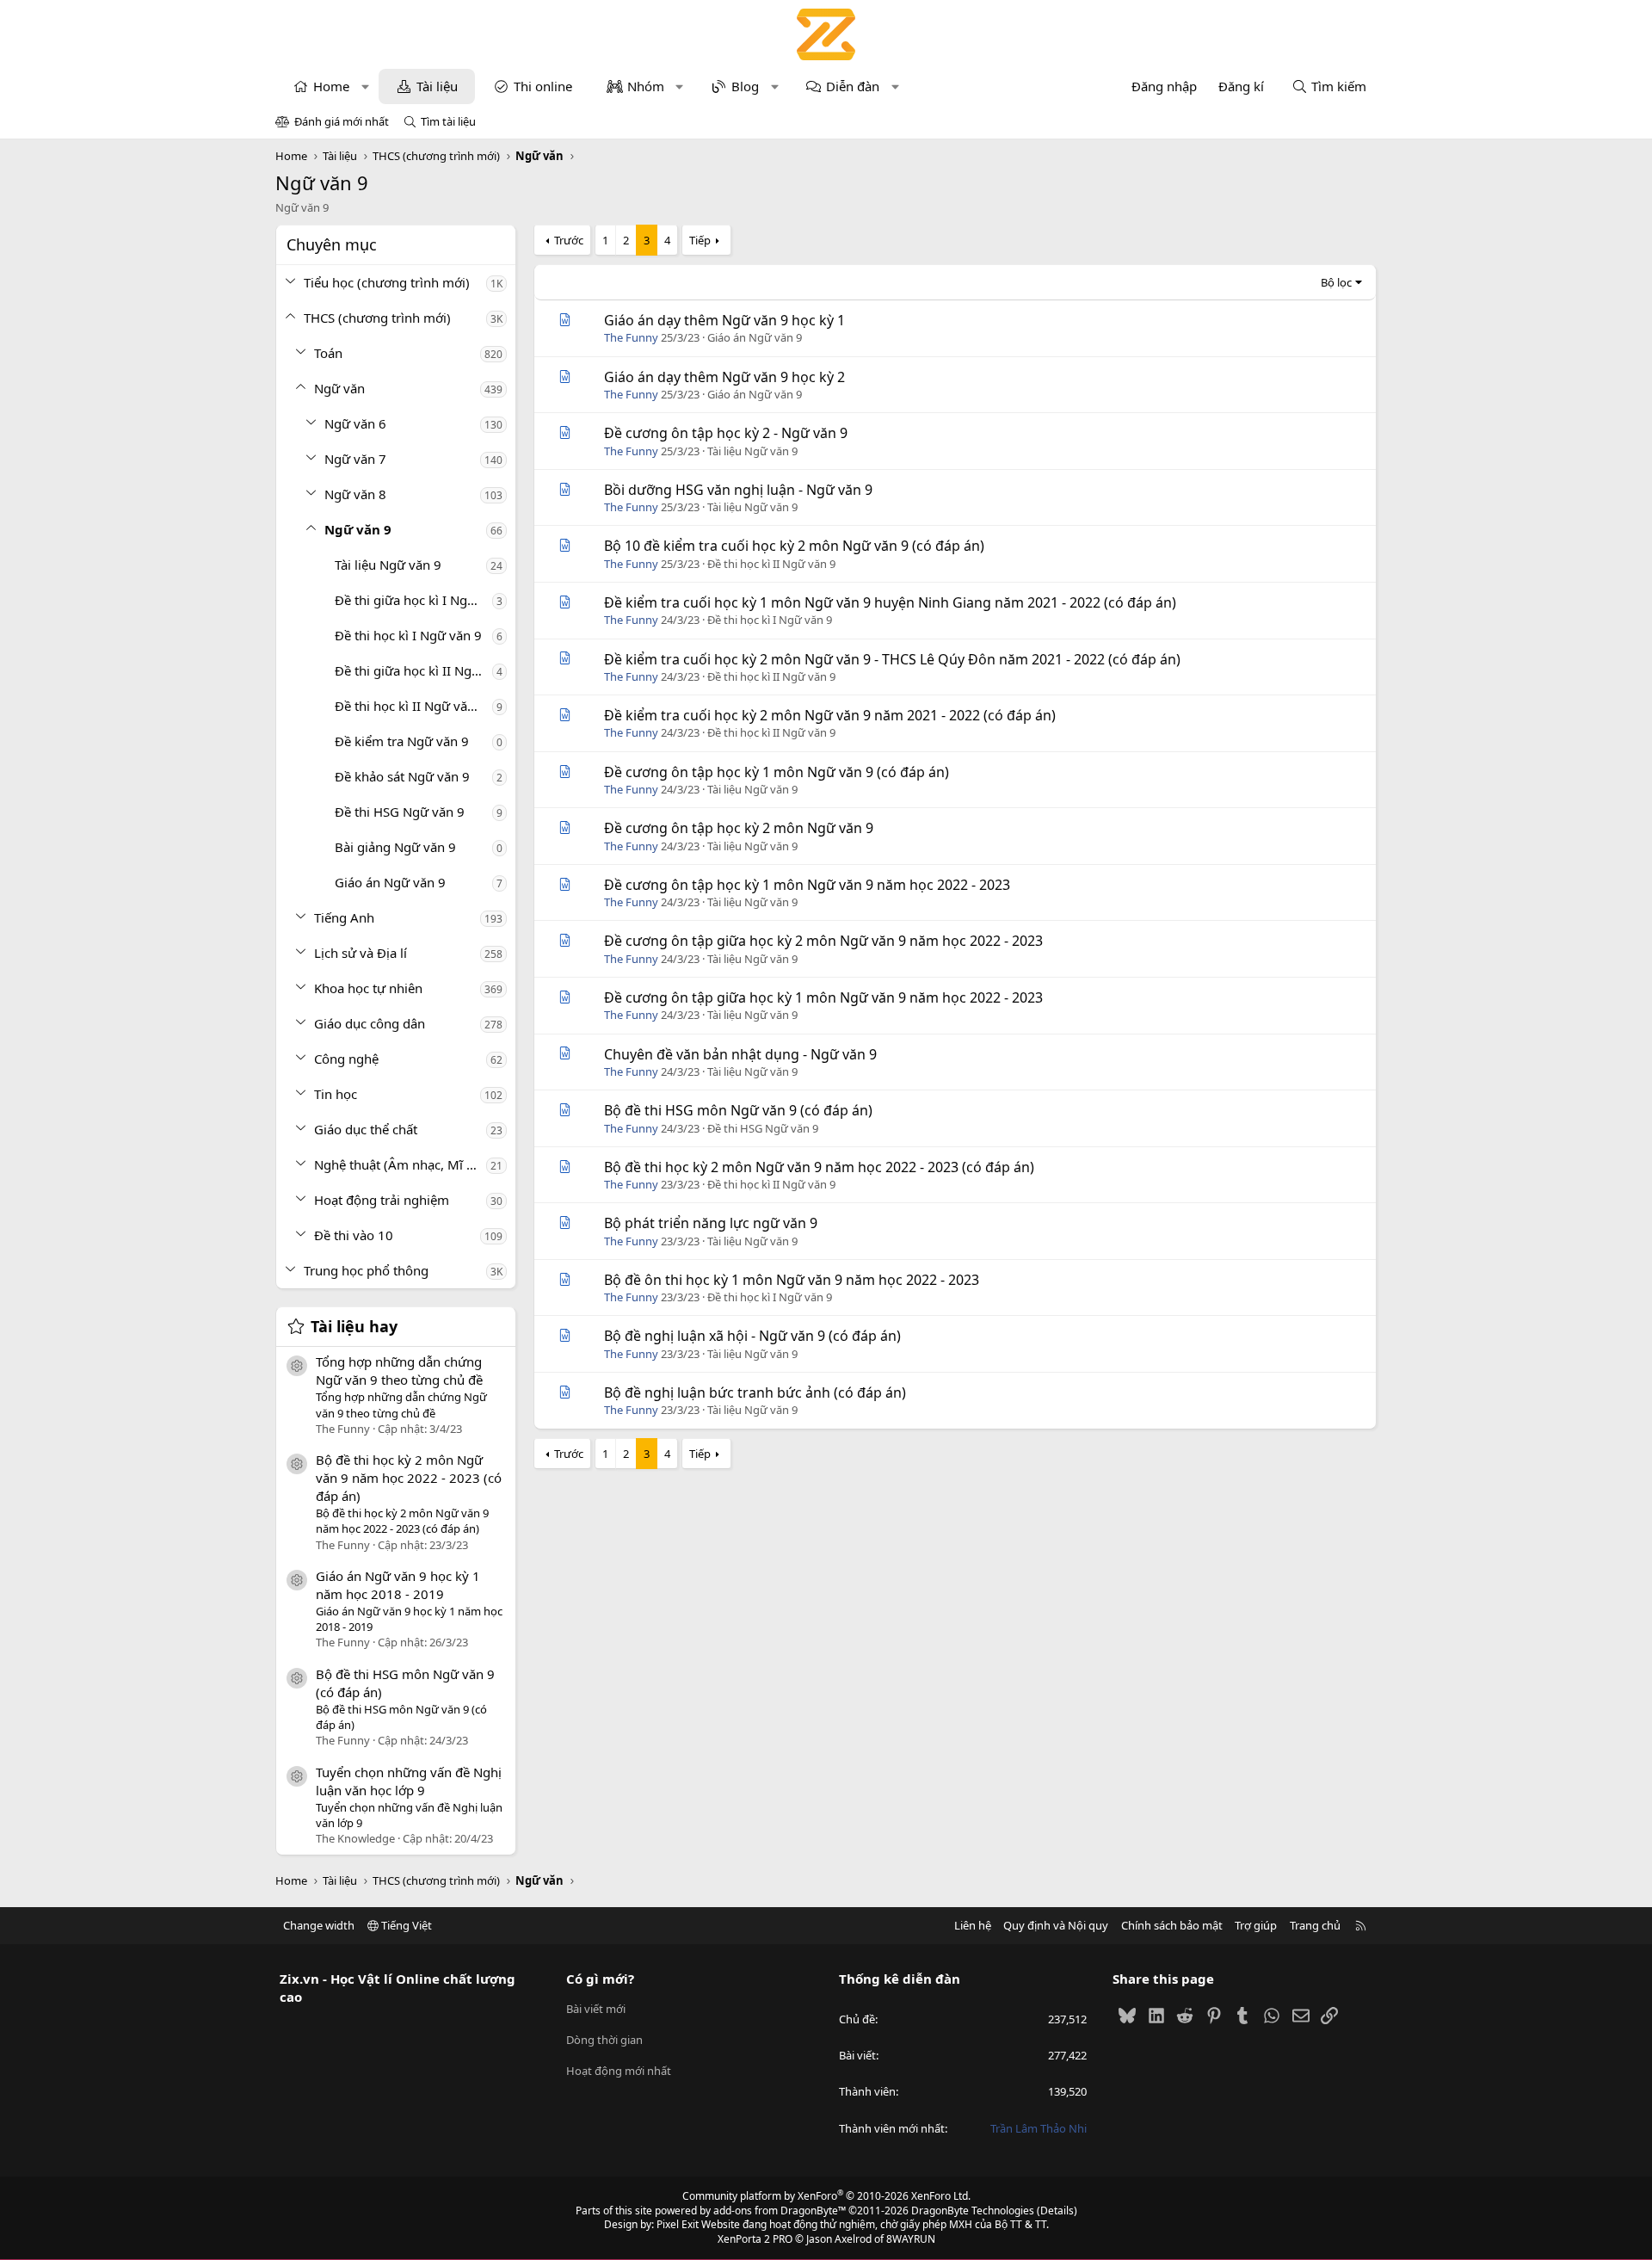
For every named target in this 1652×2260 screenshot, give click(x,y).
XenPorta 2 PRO (755, 2239)
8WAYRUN (911, 2239)
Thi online (543, 86)
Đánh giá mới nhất (342, 121)
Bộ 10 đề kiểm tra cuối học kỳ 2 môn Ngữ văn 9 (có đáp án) (794, 546)
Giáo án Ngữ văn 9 (390, 882)
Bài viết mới (596, 2009)
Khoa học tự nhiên (368, 988)
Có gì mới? (600, 1979)
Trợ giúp (1256, 1925)
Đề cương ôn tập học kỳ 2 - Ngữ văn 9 (726, 433)
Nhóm (646, 86)
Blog (745, 86)
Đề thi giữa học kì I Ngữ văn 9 (413, 600)
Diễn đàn (853, 86)
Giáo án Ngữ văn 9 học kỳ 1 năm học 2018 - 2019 (398, 1585)
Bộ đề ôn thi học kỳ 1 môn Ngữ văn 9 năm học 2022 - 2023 (792, 1280)
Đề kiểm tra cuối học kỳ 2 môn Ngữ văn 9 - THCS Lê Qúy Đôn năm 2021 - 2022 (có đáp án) (892, 659)
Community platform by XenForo (826, 2196)
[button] (365, 86)
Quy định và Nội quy (1056, 1925)
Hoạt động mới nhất (619, 2071)
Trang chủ (1315, 1925)
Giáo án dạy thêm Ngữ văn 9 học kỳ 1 (724, 320)
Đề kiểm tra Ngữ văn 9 (402, 741)
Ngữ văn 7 (355, 459)
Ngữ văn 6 (355, 423)
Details (1057, 2211)
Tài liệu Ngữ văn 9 (388, 565)
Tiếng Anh (344, 917)
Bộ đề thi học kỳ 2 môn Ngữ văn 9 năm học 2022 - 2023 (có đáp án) (409, 1478)
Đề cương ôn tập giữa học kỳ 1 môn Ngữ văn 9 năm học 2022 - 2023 (823, 997)
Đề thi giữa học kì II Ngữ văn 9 (413, 670)
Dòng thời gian (604, 2040)
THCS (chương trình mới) (377, 318)
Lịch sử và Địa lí (361, 953)
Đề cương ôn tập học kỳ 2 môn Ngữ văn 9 (739, 828)
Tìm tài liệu (448, 121)
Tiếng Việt (405, 1925)
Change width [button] (319, 1925)
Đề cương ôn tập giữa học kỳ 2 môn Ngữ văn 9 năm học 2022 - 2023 (823, 941)
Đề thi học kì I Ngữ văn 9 (408, 635)
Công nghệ (346, 1059)
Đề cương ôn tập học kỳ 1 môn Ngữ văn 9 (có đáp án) (777, 772)
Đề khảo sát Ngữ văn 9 (402, 776)
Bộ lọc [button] (1336, 282)
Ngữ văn (339, 388)
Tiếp (700, 240)
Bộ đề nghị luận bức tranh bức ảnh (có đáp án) (755, 1392)
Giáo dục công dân (370, 1023)
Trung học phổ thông (366, 1270)
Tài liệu (437, 86)
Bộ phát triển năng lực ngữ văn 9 (711, 1223)
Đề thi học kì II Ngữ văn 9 (410, 706)
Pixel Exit (678, 2224)
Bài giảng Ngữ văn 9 (395, 847)
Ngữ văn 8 (355, 494)
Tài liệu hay (354, 1326)
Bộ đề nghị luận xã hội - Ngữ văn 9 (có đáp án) (752, 1336)
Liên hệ (973, 1925)
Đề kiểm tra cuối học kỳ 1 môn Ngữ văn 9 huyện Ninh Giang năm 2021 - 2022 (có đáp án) (890, 602)
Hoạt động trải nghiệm (382, 1200)
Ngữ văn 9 (358, 529)
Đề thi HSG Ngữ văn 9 (400, 812)
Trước (569, 240)
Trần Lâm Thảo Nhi (1039, 2128)
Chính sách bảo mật (1172, 1925)
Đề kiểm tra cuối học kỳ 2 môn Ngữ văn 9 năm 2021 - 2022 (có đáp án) (830, 715)
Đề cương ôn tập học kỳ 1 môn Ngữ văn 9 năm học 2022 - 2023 (807, 885)
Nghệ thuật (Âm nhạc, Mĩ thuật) (400, 1164)
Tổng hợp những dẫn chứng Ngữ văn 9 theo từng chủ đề (399, 1371)
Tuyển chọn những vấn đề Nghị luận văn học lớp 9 (409, 1781)
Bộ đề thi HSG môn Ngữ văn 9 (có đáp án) (738, 1110)
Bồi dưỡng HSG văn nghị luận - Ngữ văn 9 (738, 490)
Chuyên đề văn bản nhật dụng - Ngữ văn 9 (740, 1054)
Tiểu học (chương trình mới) (387, 282)
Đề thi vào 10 (354, 1235)
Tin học (336, 1094)
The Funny (631, 337)
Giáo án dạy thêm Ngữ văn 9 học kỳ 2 (724, 377)
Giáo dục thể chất (366, 1129)
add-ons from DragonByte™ (780, 2211)
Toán (328, 353)
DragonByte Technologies (973, 2211)
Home (331, 86)
